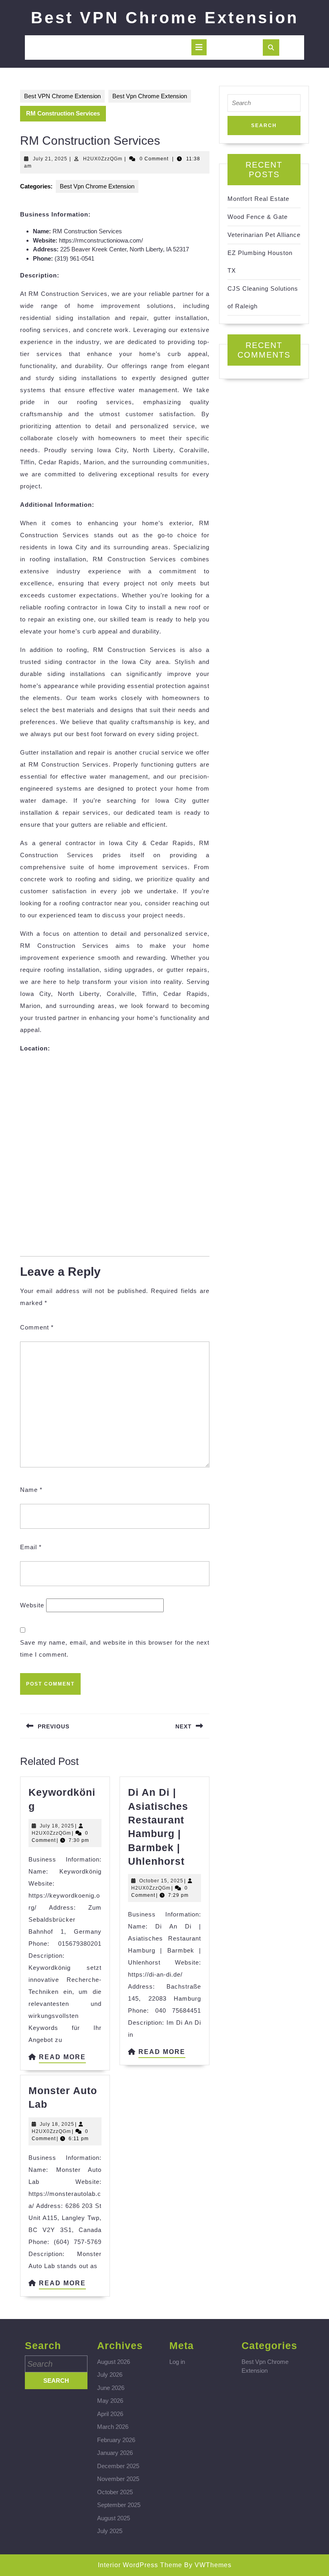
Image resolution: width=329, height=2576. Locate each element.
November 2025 (118, 2479)
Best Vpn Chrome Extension (150, 96)
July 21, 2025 (50, 159)
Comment (37, 1327)
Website (32, 1605)
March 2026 (113, 2427)
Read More (62, 2058)
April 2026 (110, 2414)
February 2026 (116, 2440)
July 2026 (110, 2375)
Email (31, 1547)
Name (31, 1490)
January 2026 (115, 2453)
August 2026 (114, 2362)
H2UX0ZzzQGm (103, 159)
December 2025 (118, 2466)
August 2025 (114, 2518)
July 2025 (110, 2531)
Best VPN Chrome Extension (165, 18)
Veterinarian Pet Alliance (264, 235)
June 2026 (111, 2388)
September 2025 (119, 2505)
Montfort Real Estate (258, 199)
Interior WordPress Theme (140, 2565)
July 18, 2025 (57, 1826)
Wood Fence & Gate (258, 217)
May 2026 (110, 2401)
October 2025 (115, 2492)
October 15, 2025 (161, 1881)
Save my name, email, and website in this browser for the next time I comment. (115, 1648)
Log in (177, 2362)
